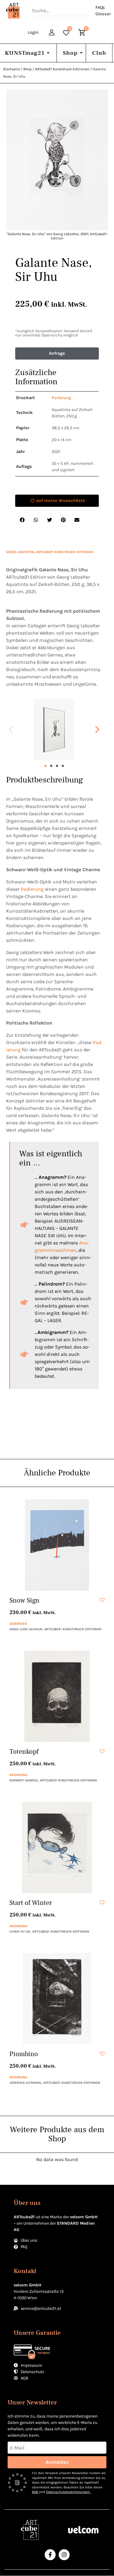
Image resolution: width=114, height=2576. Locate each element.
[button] (11, 729)
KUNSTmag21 (25, 53)
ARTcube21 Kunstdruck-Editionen (62, 69)
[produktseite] (57, 1545)
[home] (14, 11)
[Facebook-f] (50, 2555)
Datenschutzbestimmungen (68, 2492)
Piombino (24, 2054)
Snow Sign (24, 1600)
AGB (35, 2492)
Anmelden (57, 2462)
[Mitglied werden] (52, 33)
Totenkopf (24, 1752)
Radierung (32, 889)
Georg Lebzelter (20, 552)
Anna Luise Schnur (26, 1629)
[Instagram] (64, 2555)
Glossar (103, 14)
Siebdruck (18, 1624)
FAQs (100, 7)
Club (99, 53)
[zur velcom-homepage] (83, 2530)
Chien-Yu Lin (20, 1932)
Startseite (11, 69)
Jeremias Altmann (25, 2083)
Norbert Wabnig (24, 1780)
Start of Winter (31, 1903)
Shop (70, 53)
